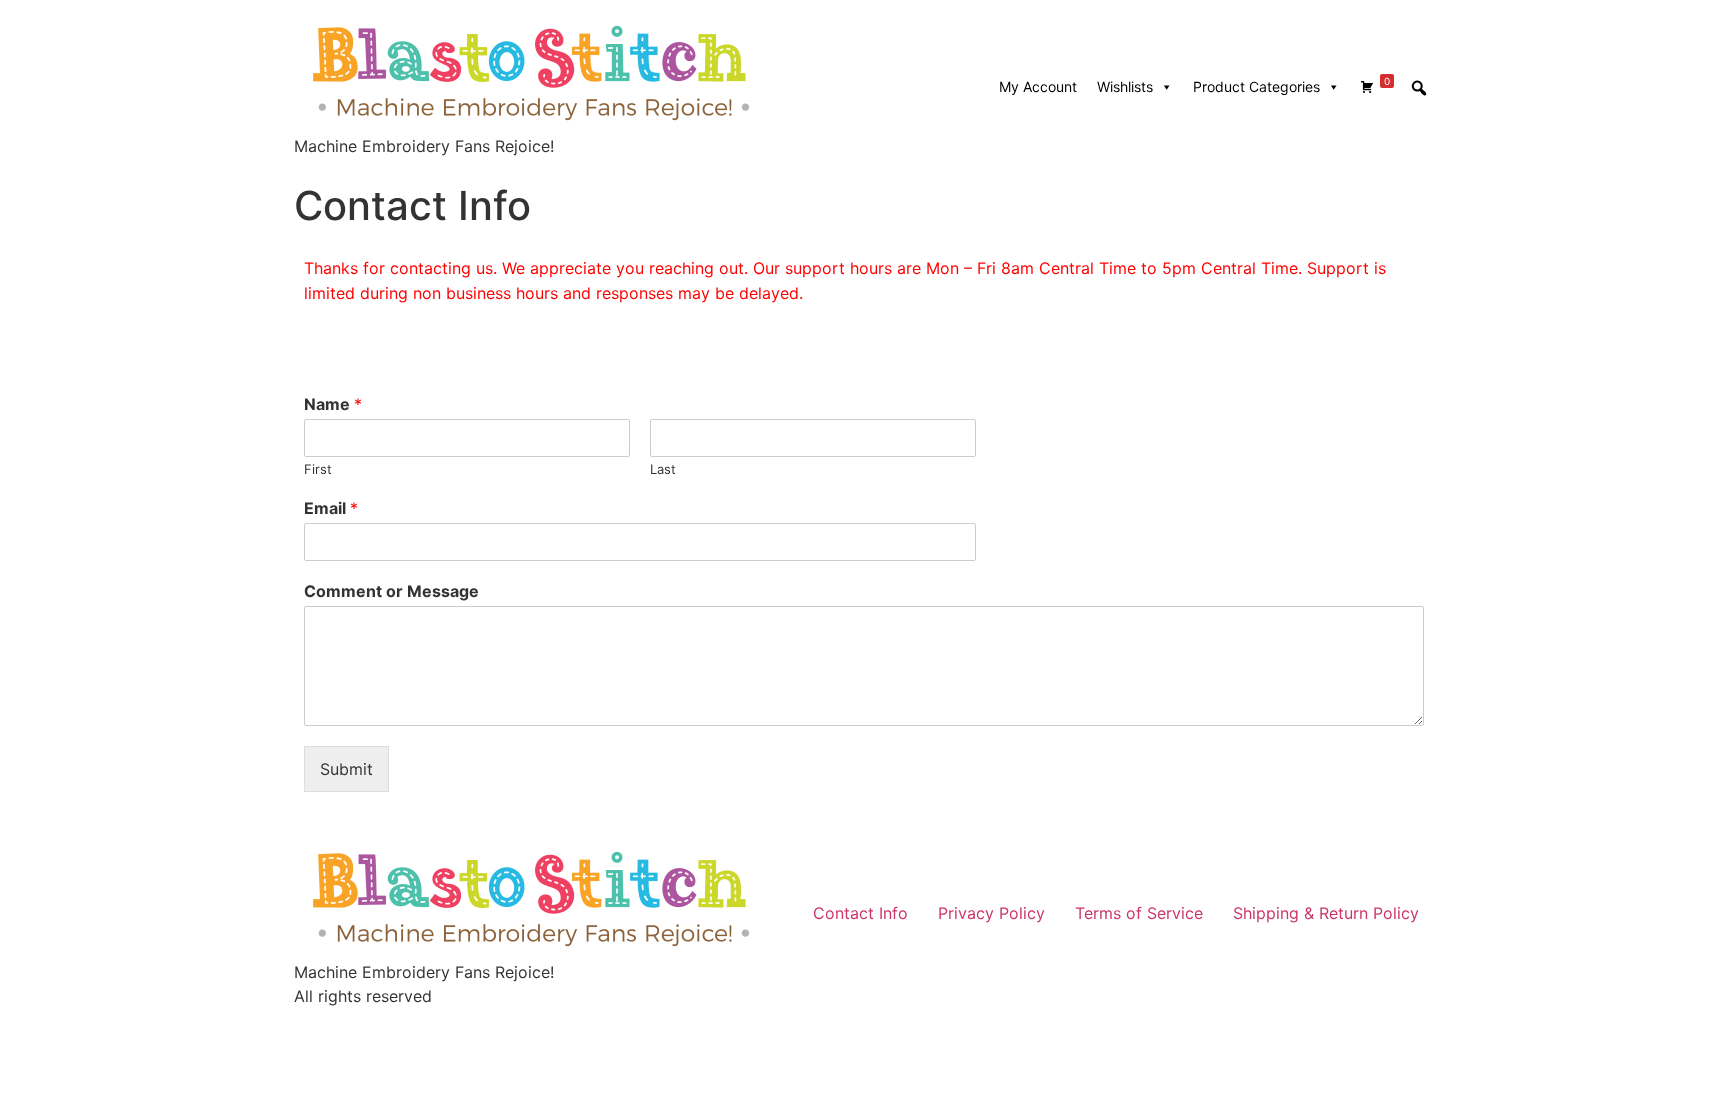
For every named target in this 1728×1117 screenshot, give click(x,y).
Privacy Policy (991, 913)
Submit (346, 769)
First (318, 469)
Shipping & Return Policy (1326, 913)
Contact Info (860, 913)
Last (663, 469)
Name (333, 404)
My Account (1038, 86)
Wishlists (1125, 86)
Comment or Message (391, 591)
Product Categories (1256, 86)
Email (331, 508)
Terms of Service (1139, 913)
